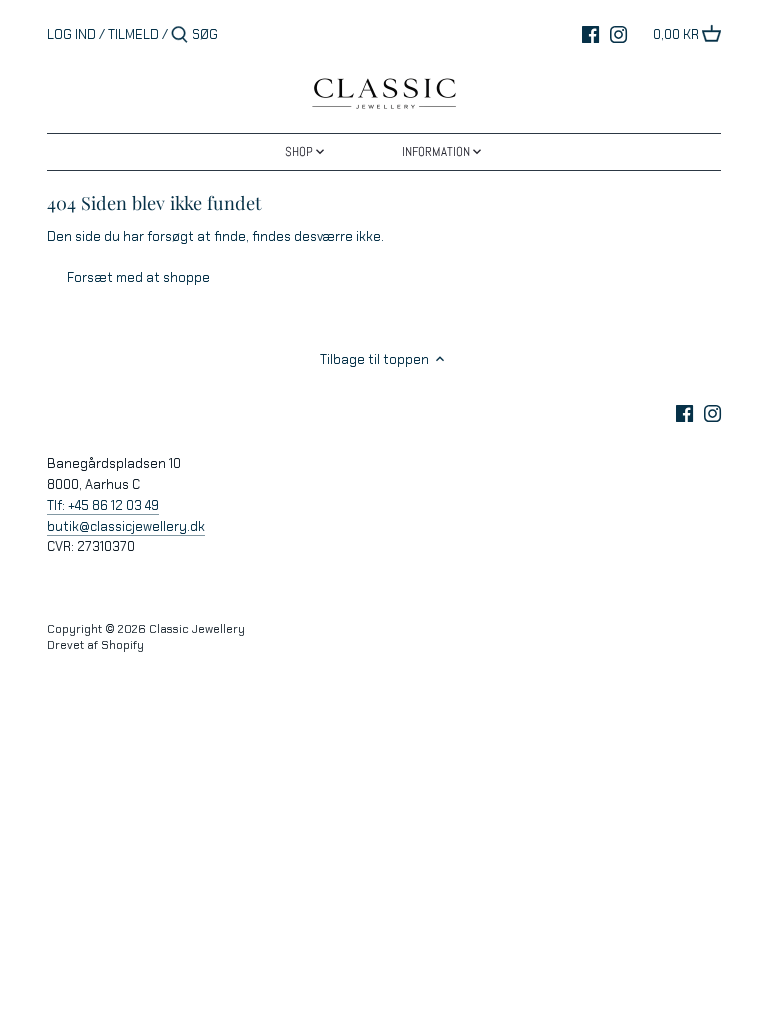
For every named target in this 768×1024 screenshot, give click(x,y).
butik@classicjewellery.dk (126, 526)
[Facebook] (590, 34)
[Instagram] (618, 34)
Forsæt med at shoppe (138, 277)
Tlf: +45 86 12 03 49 (103, 505)
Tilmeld (133, 34)
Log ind (71, 34)
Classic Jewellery (197, 629)
